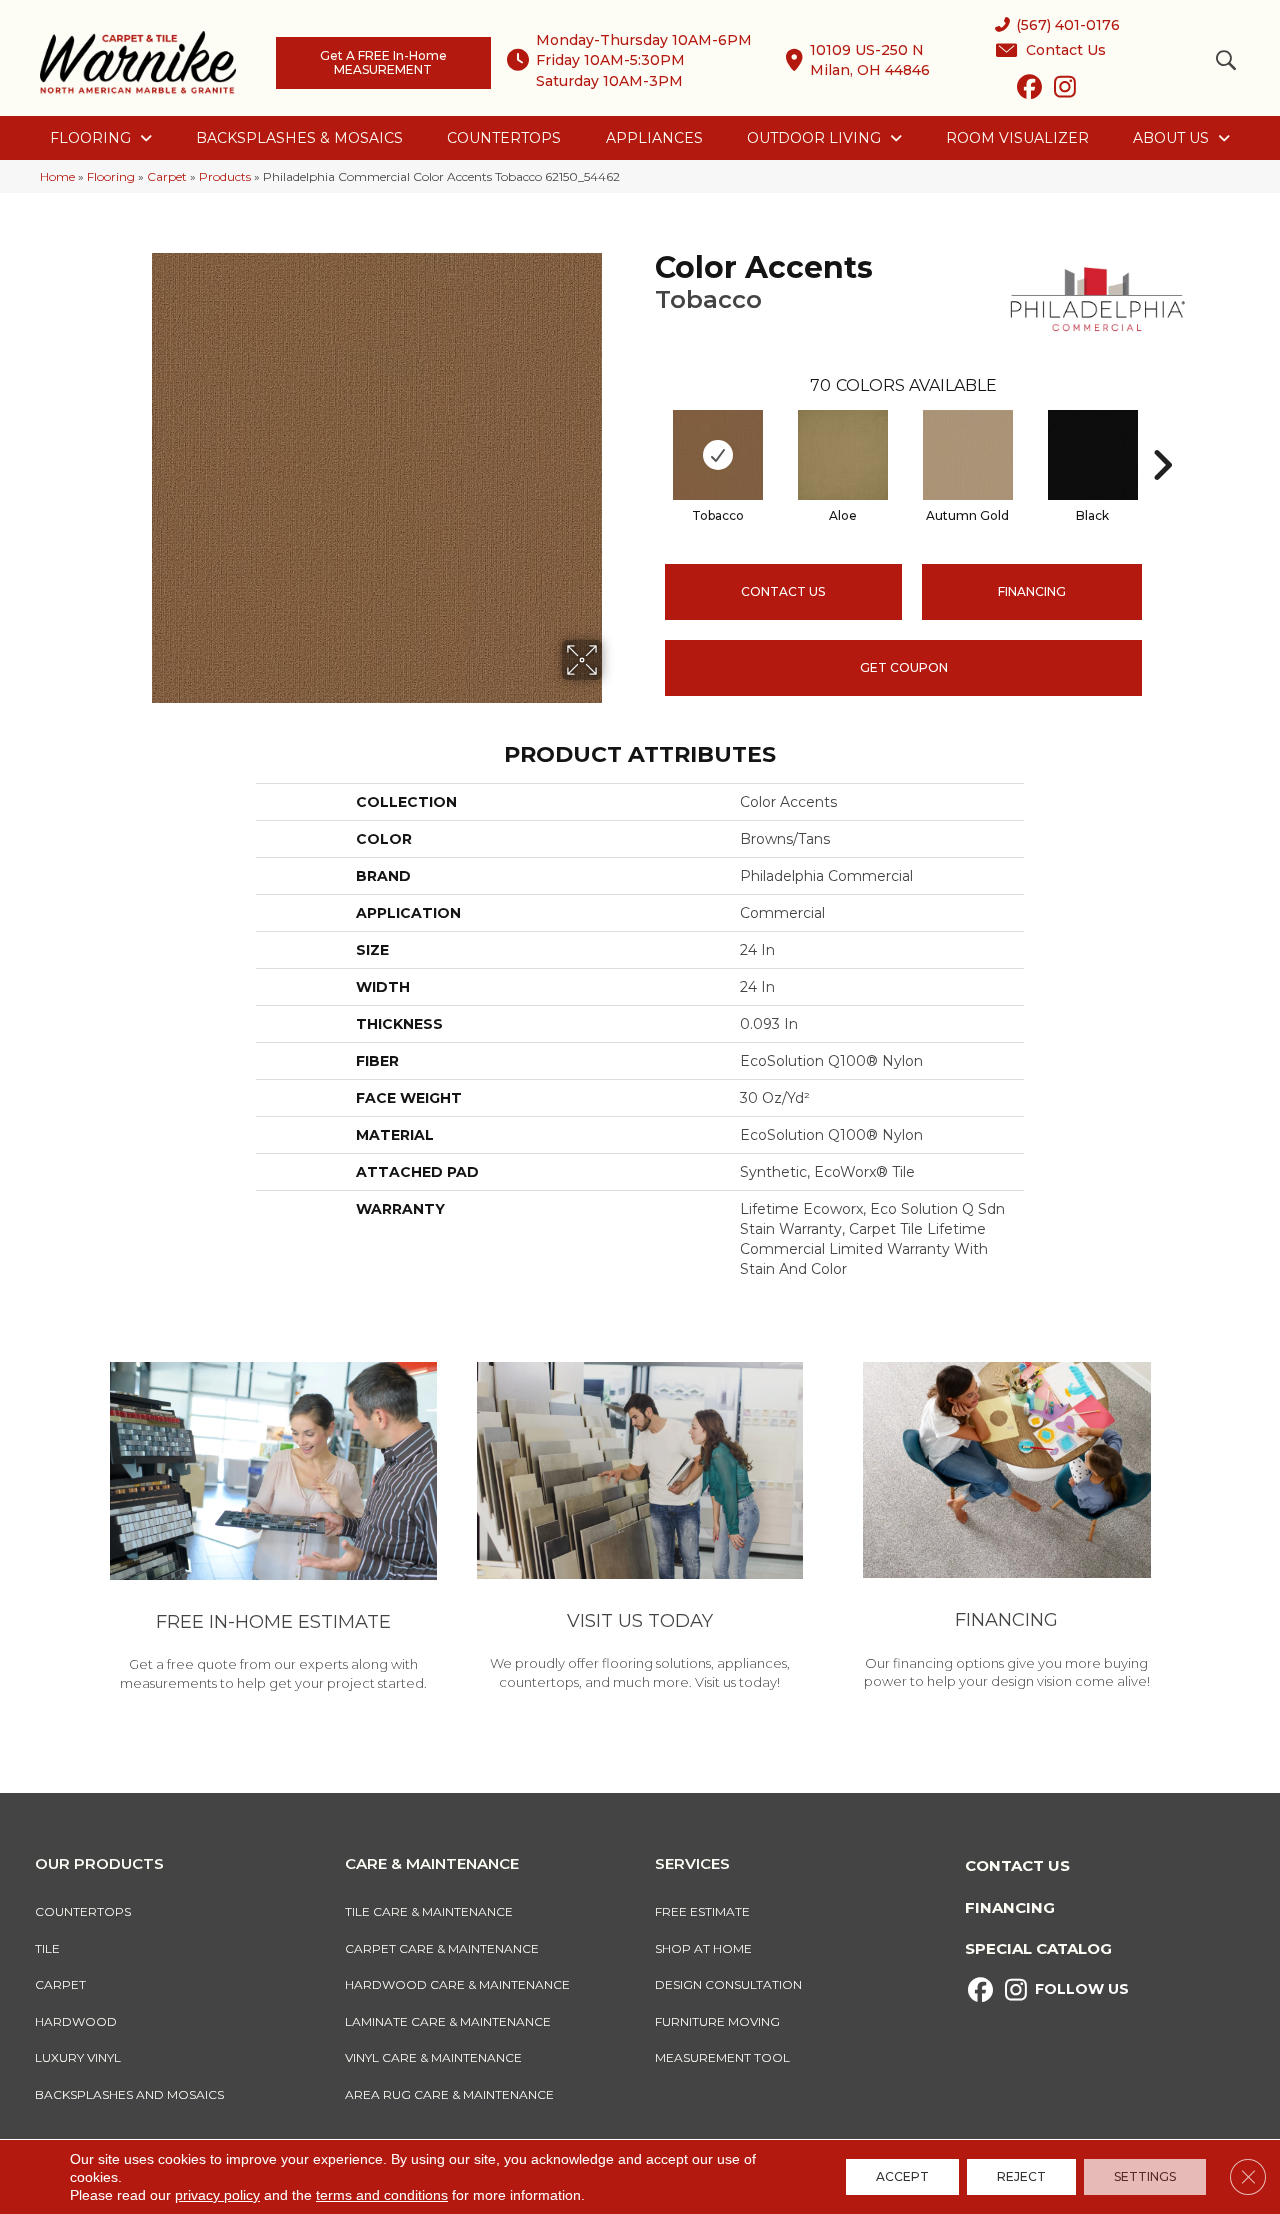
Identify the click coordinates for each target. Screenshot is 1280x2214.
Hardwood (76, 2021)
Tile (47, 1948)
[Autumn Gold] (968, 455)
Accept (902, 2176)
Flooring (111, 176)
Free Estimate (702, 1911)
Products (225, 176)
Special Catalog (1038, 1948)
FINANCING (1032, 591)
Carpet (167, 176)
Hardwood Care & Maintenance (457, 1984)
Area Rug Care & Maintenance (449, 2094)
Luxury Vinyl (78, 2057)
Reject (1021, 2176)
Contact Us (783, 591)
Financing (1010, 1907)
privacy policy (217, 2195)
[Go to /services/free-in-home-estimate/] (273, 1530)
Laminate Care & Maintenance (448, 2021)
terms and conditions (382, 2195)
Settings (1145, 2176)
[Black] (1093, 455)
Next (1162, 435)
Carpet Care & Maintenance (442, 1948)
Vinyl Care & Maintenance (433, 2057)
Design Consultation (728, 1984)
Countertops (83, 1911)
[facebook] (1029, 91)
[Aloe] (843, 455)
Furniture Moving (720, 2021)
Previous (645, 435)
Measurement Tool (722, 2057)
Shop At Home (703, 1948)
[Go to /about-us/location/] (640, 1529)
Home (57, 176)
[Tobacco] (718, 455)
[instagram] (1064, 91)
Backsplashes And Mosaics (129, 2094)
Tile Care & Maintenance (429, 1911)
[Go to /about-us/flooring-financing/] (1006, 1529)
